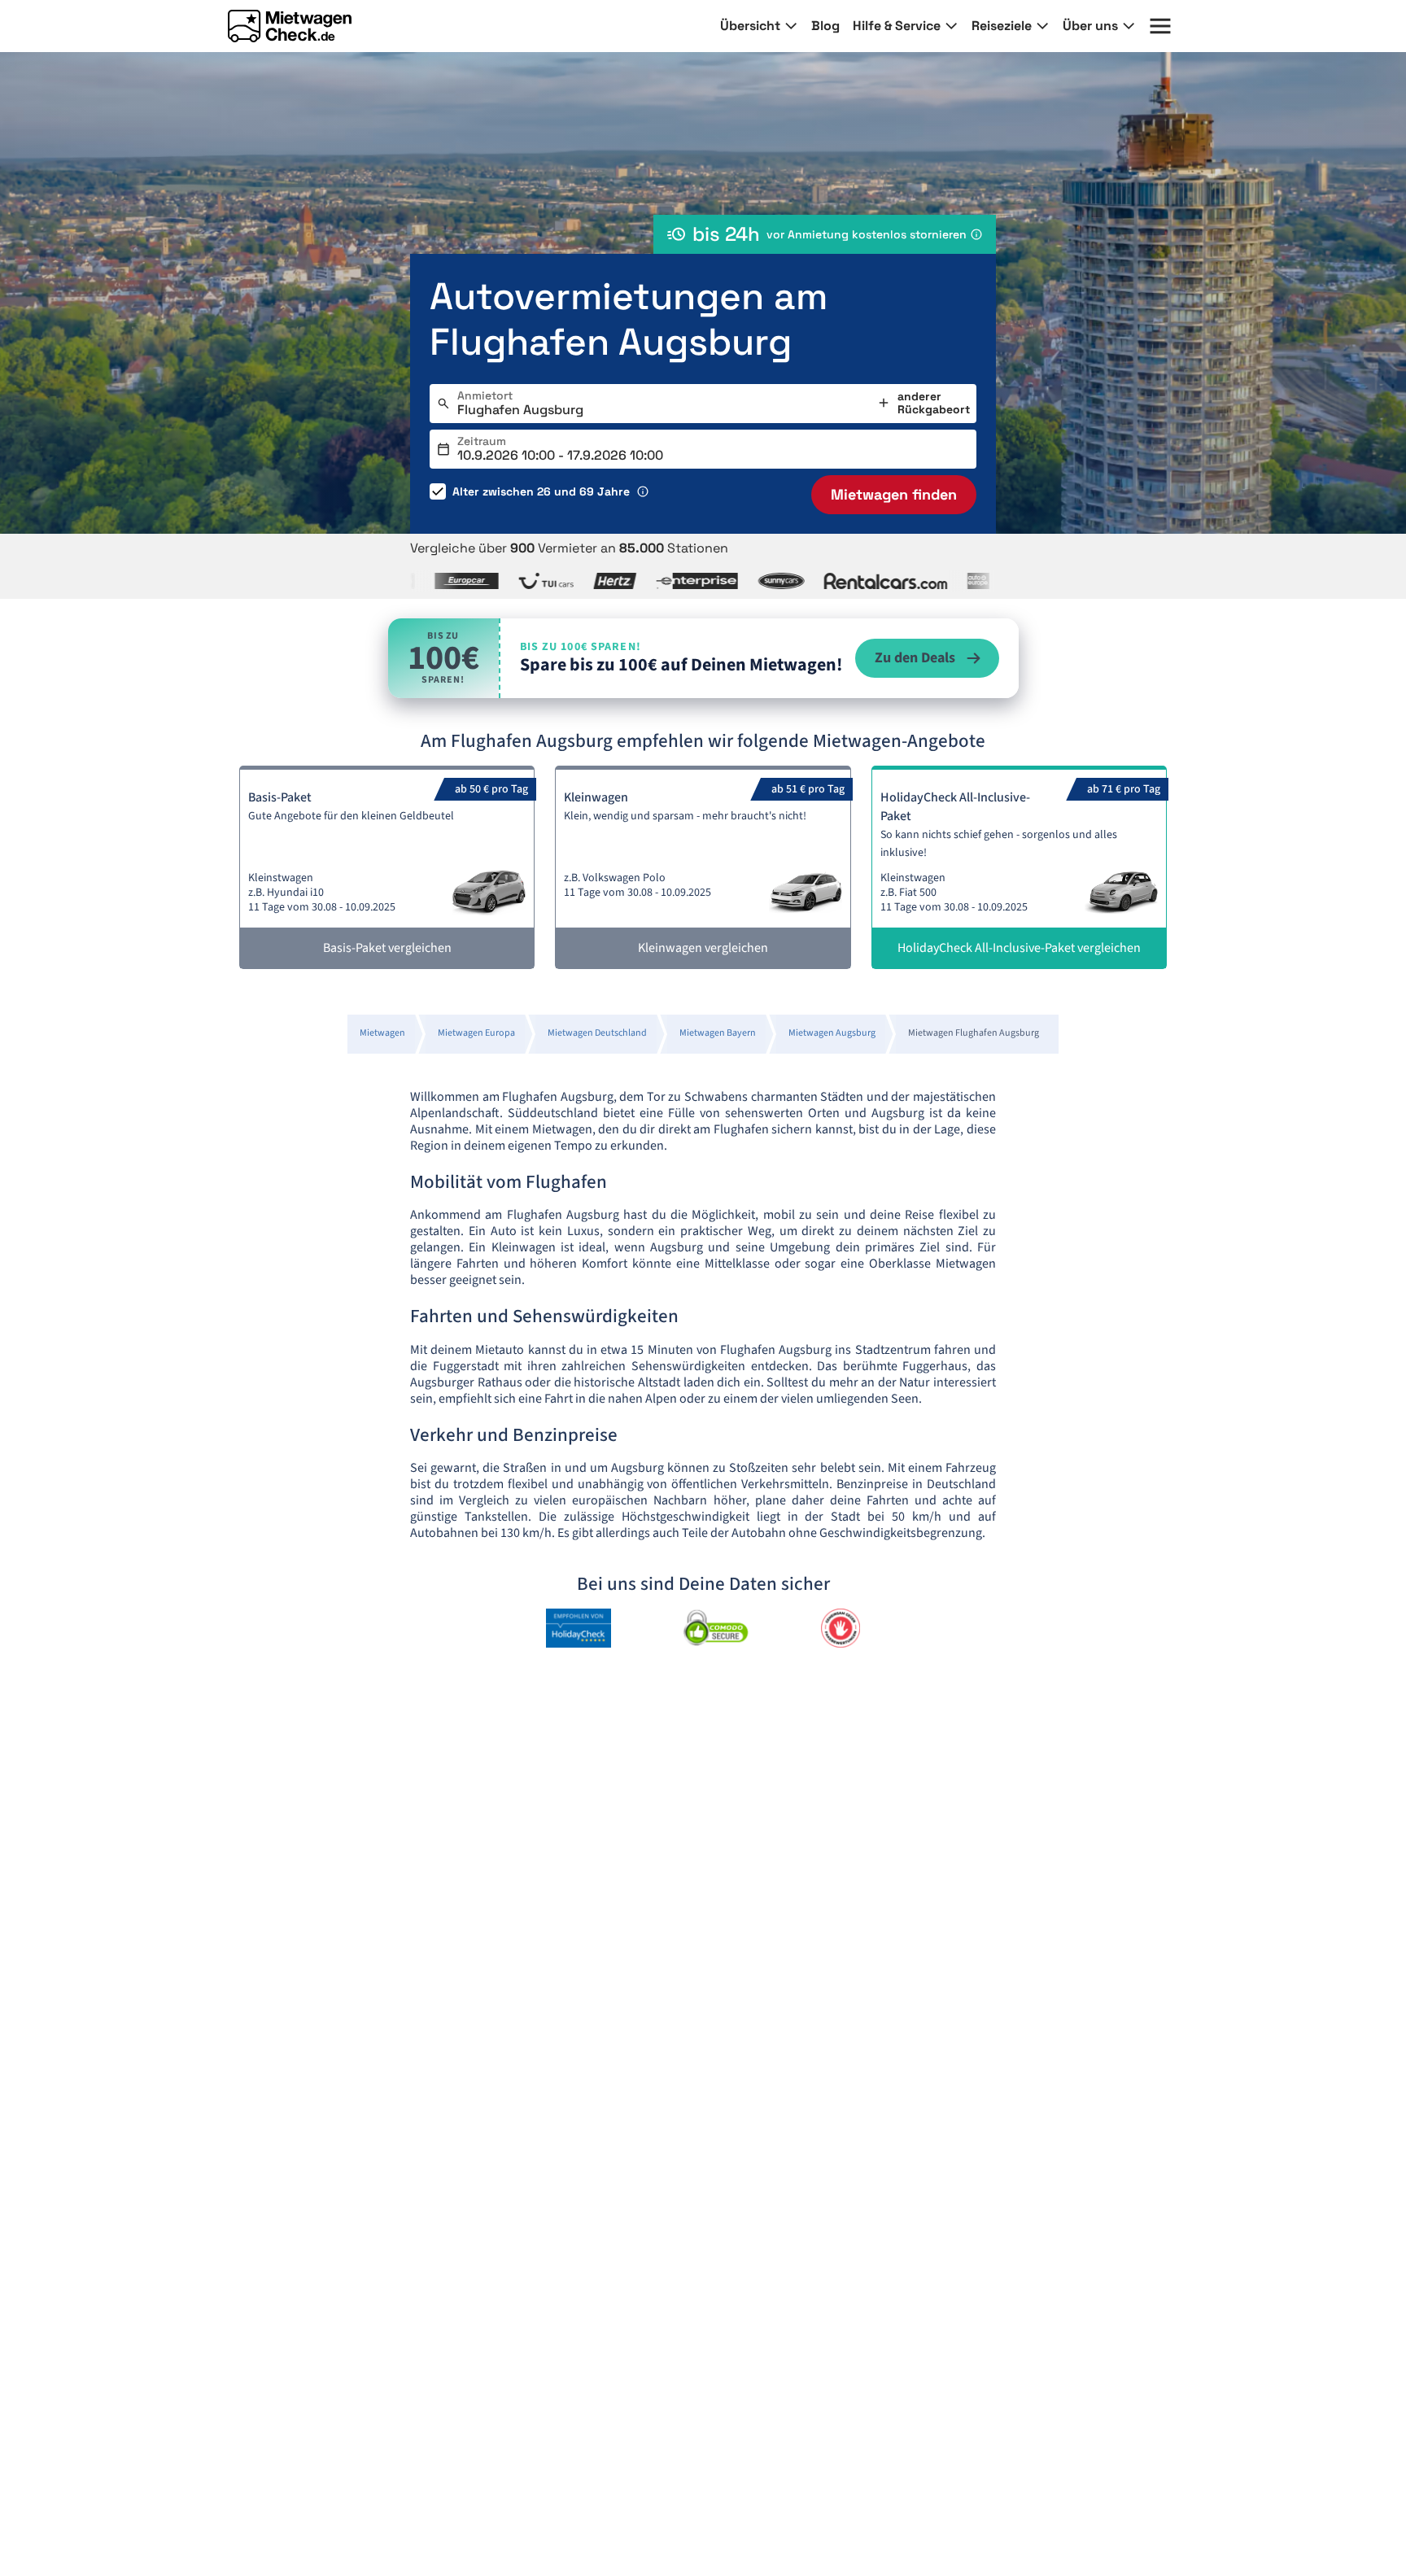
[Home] (290, 26)
